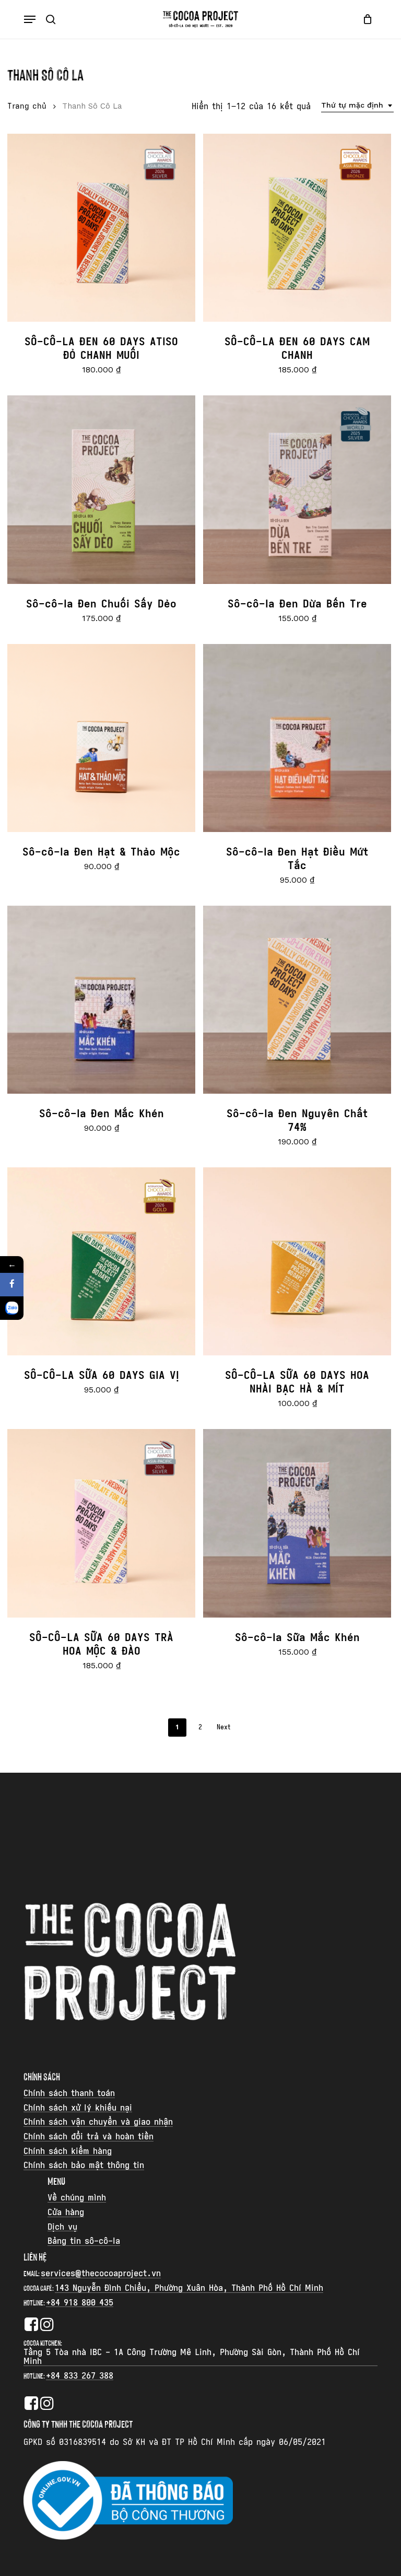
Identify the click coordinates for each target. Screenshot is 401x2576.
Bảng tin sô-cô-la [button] (84, 2241)
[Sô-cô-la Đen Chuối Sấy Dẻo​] (101, 489)
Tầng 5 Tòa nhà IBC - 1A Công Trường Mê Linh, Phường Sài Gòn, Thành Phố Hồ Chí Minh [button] (192, 2357)
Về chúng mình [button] (77, 2198)
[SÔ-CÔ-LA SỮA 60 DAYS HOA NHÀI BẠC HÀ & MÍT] (297, 1261)
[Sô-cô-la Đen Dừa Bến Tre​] (297, 489)
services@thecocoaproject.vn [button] (101, 2274)
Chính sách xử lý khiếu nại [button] (78, 2108)
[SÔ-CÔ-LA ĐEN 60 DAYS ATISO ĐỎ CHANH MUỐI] (101, 228)
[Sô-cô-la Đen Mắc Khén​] (101, 1000)
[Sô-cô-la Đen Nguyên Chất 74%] (297, 1000)
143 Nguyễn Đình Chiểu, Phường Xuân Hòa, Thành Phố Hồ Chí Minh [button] (189, 2288)
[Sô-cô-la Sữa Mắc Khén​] (297, 1523)
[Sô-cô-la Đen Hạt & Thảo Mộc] (101, 738)
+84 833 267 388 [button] (80, 2376)
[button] (30, 19)
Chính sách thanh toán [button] (69, 2093)
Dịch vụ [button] (62, 2227)
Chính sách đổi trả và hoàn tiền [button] (89, 2137)
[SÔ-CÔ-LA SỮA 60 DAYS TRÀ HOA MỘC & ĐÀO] (101, 1523)
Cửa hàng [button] (66, 2212)
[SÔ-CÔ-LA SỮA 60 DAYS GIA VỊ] (101, 1261)
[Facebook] (12, 1285)
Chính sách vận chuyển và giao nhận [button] (98, 2122)
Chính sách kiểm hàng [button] (68, 2151)
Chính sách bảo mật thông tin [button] (84, 2165)
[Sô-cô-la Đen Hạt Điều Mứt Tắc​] (297, 738)
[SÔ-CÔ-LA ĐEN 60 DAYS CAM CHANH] (297, 228)
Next (223, 1727)
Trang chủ (27, 106)
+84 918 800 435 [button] (80, 2303)
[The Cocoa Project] (12, 1308)
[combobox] (357, 105)
